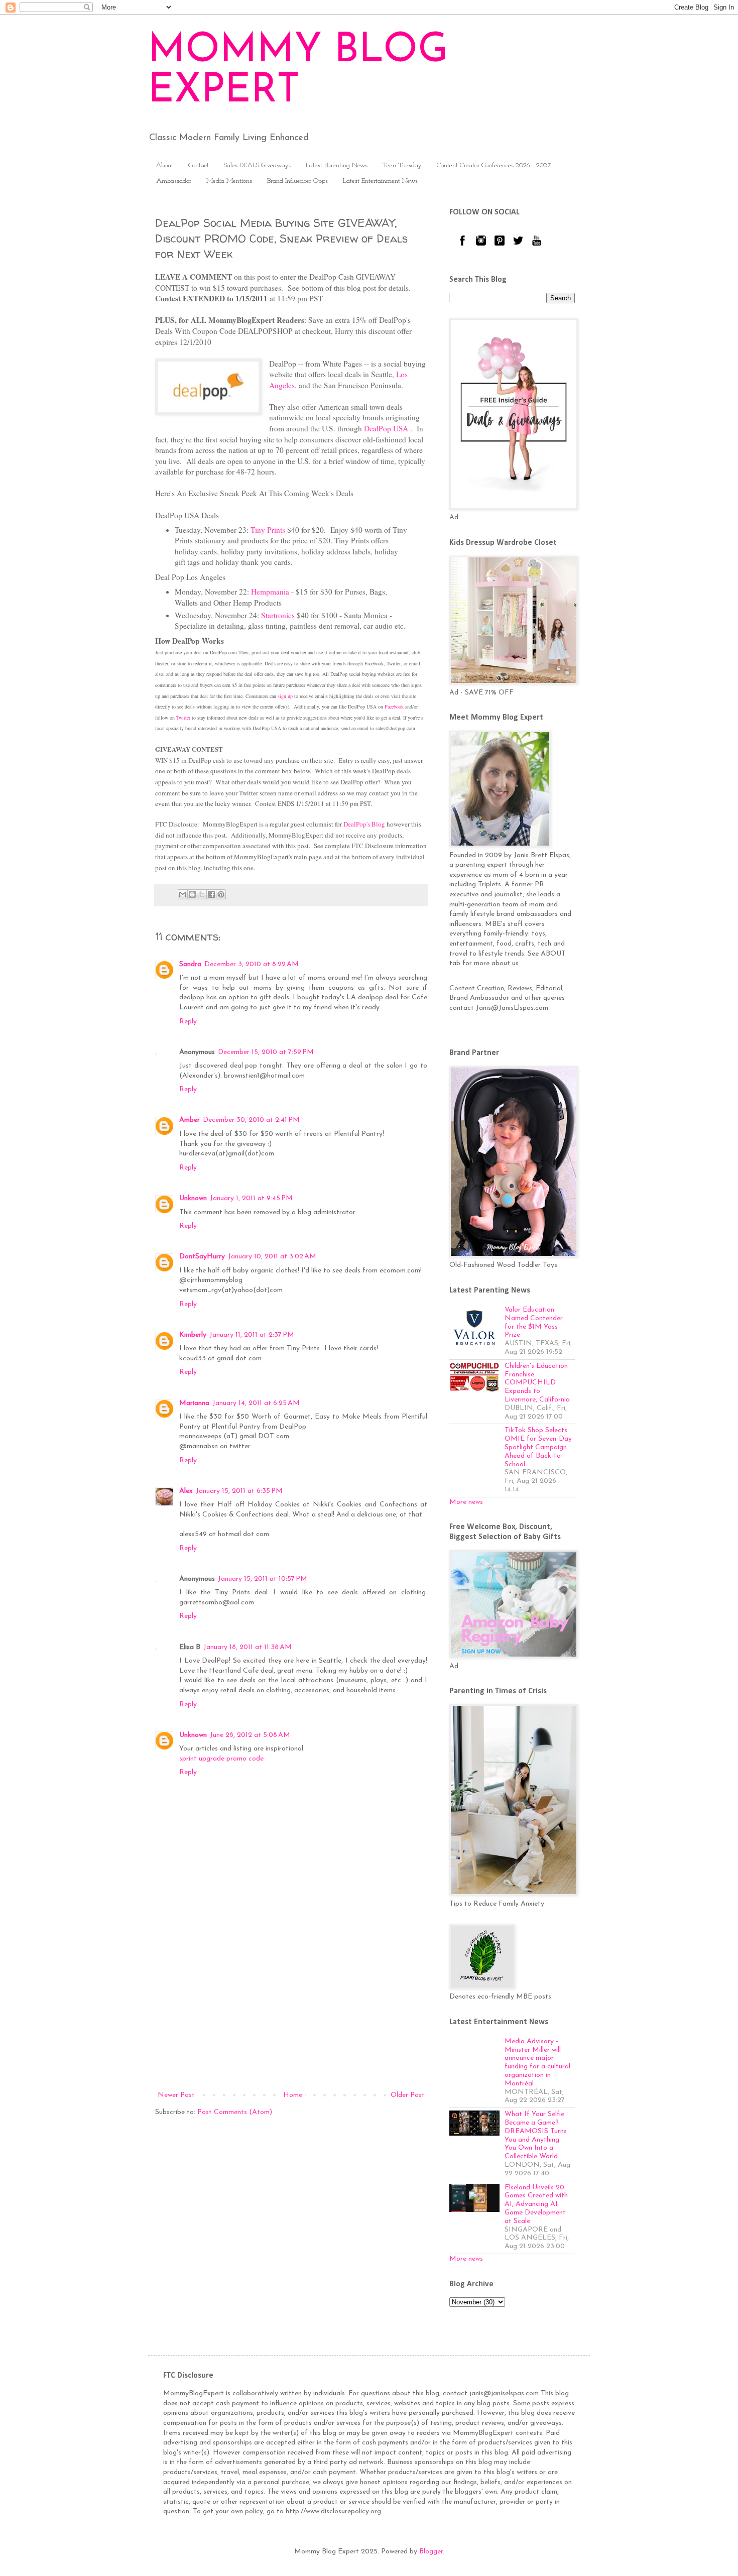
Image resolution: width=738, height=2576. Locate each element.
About (164, 165)
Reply (188, 1022)
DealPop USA (386, 428)
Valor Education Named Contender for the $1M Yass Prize (534, 1322)
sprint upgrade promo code (221, 1759)
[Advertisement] (291, 2006)
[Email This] (183, 894)
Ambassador (174, 181)
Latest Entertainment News (380, 181)
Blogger (431, 2552)
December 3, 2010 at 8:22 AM (252, 964)
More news (466, 1502)
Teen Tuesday (402, 165)
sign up (285, 696)
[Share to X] (202, 894)
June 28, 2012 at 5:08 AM (250, 1735)
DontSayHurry (202, 1257)
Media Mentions (229, 181)
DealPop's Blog (364, 824)
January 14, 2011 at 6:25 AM (256, 1403)
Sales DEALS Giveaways (257, 165)
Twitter (183, 718)
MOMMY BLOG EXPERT (298, 71)
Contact (199, 165)
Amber (190, 1120)
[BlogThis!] (192, 894)
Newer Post (176, 2095)
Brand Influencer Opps (297, 181)
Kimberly (193, 1335)
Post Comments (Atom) (235, 2112)
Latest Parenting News (337, 165)
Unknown (193, 1198)
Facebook (394, 707)
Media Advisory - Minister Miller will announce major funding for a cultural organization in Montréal (537, 2063)
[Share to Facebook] (211, 894)
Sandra (190, 964)
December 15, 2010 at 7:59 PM (266, 1052)
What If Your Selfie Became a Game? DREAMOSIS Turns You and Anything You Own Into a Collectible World (536, 2135)
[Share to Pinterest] (221, 894)
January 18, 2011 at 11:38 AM (248, 1647)
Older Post (408, 2095)
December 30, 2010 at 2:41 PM (251, 1120)
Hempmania (270, 592)
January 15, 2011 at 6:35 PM (239, 1491)
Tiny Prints (268, 530)
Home (293, 2095)
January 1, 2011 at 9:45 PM (251, 1198)
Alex (186, 1491)
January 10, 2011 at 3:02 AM (272, 1257)
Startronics (278, 615)
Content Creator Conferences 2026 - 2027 (494, 165)
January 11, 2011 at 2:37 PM (252, 1335)
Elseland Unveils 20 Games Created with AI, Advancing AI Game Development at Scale (536, 2204)
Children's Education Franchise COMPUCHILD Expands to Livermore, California (537, 1383)
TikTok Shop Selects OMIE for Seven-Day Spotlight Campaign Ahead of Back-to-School (538, 1447)
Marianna (194, 1403)
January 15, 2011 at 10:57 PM (263, 1579)
